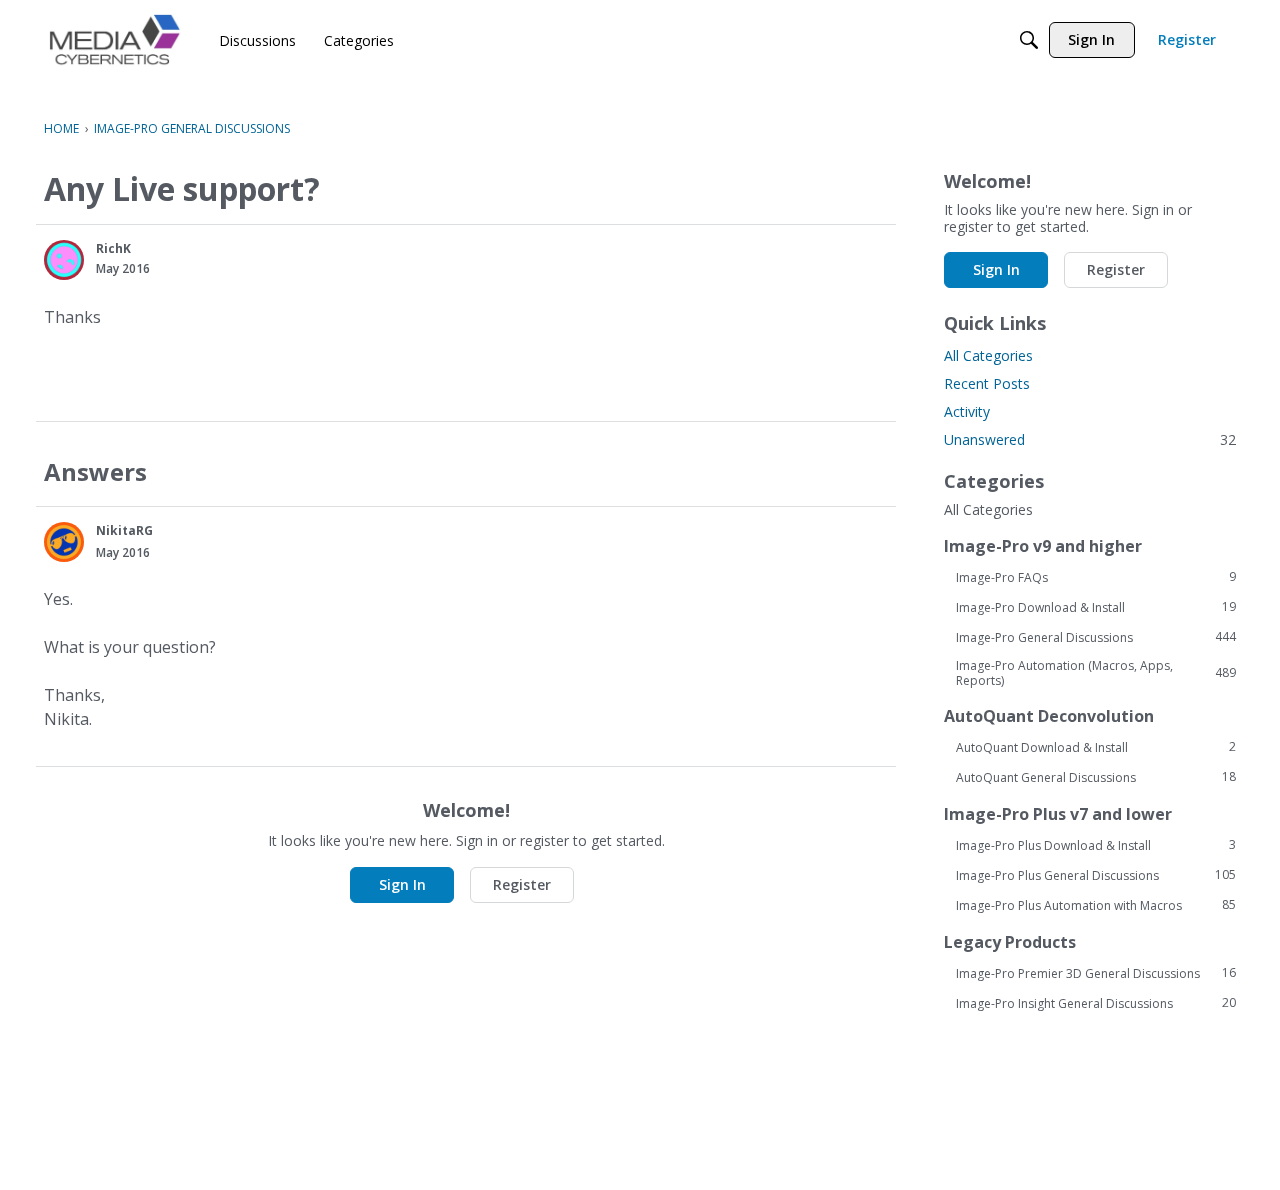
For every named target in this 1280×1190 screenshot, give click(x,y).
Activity (967, 411)
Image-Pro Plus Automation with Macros (1096, 905)
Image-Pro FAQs (1096, 577)
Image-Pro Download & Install (1096, 607)
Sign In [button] (402, 884)
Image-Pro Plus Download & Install (1096, 845)
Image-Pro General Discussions (1096, 637)
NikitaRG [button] (124, 530)
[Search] (1029, 40)
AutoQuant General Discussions (1096, 777)
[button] (64, 260)
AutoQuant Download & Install (1096, 747)
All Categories (988, 355)
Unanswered (1090, 439)
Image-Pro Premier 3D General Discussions (1096, 973)
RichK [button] (113, 248)
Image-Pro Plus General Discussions (1096, 875)
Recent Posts (987, 383)
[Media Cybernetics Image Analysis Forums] (114, 39)
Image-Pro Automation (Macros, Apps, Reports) (1096, 673)
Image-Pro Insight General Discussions (1096, 1003)
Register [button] (522, 884)
